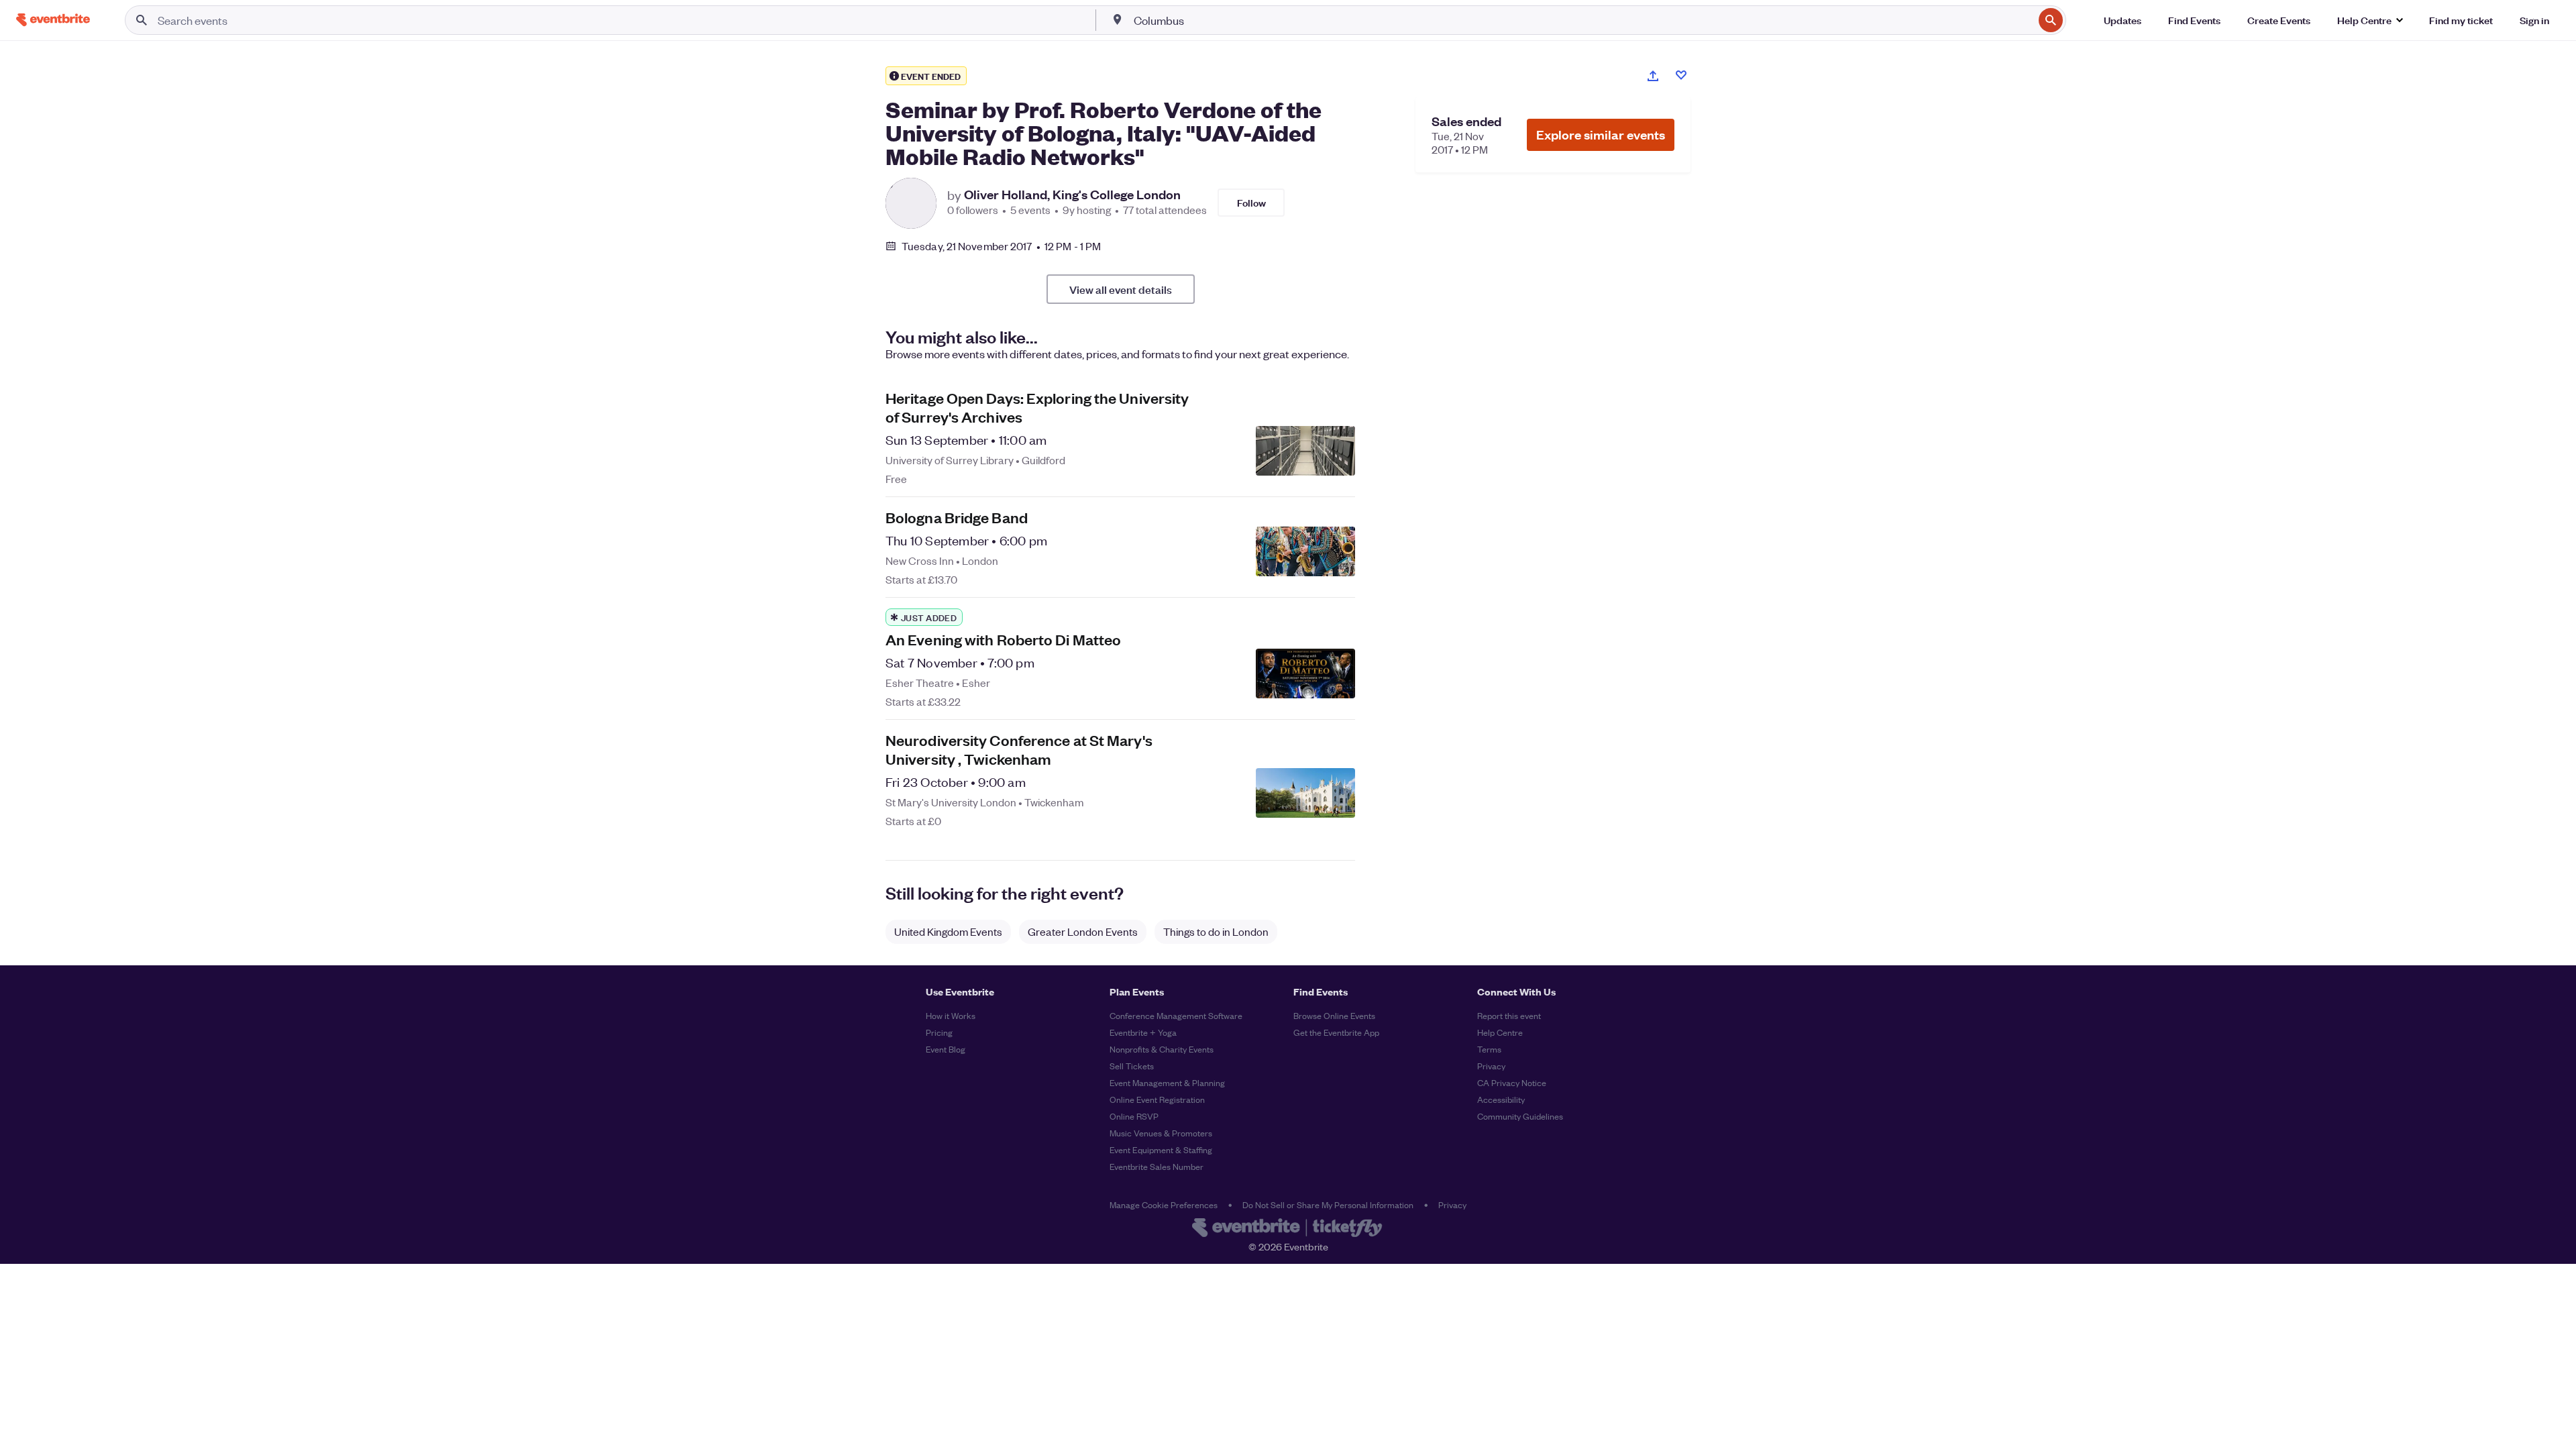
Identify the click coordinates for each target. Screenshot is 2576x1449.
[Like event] (1681, 75)
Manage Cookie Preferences (1164, 1204)
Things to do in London (1216, 931)
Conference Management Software (1176, 1015)
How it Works (951, 1015)
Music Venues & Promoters (1161, 1133)
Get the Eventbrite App (1336, 1032)
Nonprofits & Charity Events (1162, 1049)
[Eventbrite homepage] (1288, 1229)
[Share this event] (1653, 76)
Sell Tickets (1132, 1066)
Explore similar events (1601, 135)
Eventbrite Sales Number (1157, 1166)
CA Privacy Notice (1512, 1082)
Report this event (1509, 1015)
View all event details (1121, 289)
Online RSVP (1134, 1116)
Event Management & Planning (1167, 1082)
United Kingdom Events (948, 931)
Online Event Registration (1157, 1099)
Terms (1489, 1049)
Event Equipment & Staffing (1161, 1149)
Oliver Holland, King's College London (1072, 195)
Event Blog (946, 1049)
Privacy (1491, 1066)
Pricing (939, 1032)
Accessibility (1501, 1099)
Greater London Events (1083, 931)
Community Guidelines (1520, 1116)
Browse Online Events (1334, 1015)
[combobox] (1582, 20)
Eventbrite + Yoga (1143, 1032)
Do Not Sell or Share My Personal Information (1328, 1204)
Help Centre (1500, 1032)
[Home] (53, 20)
